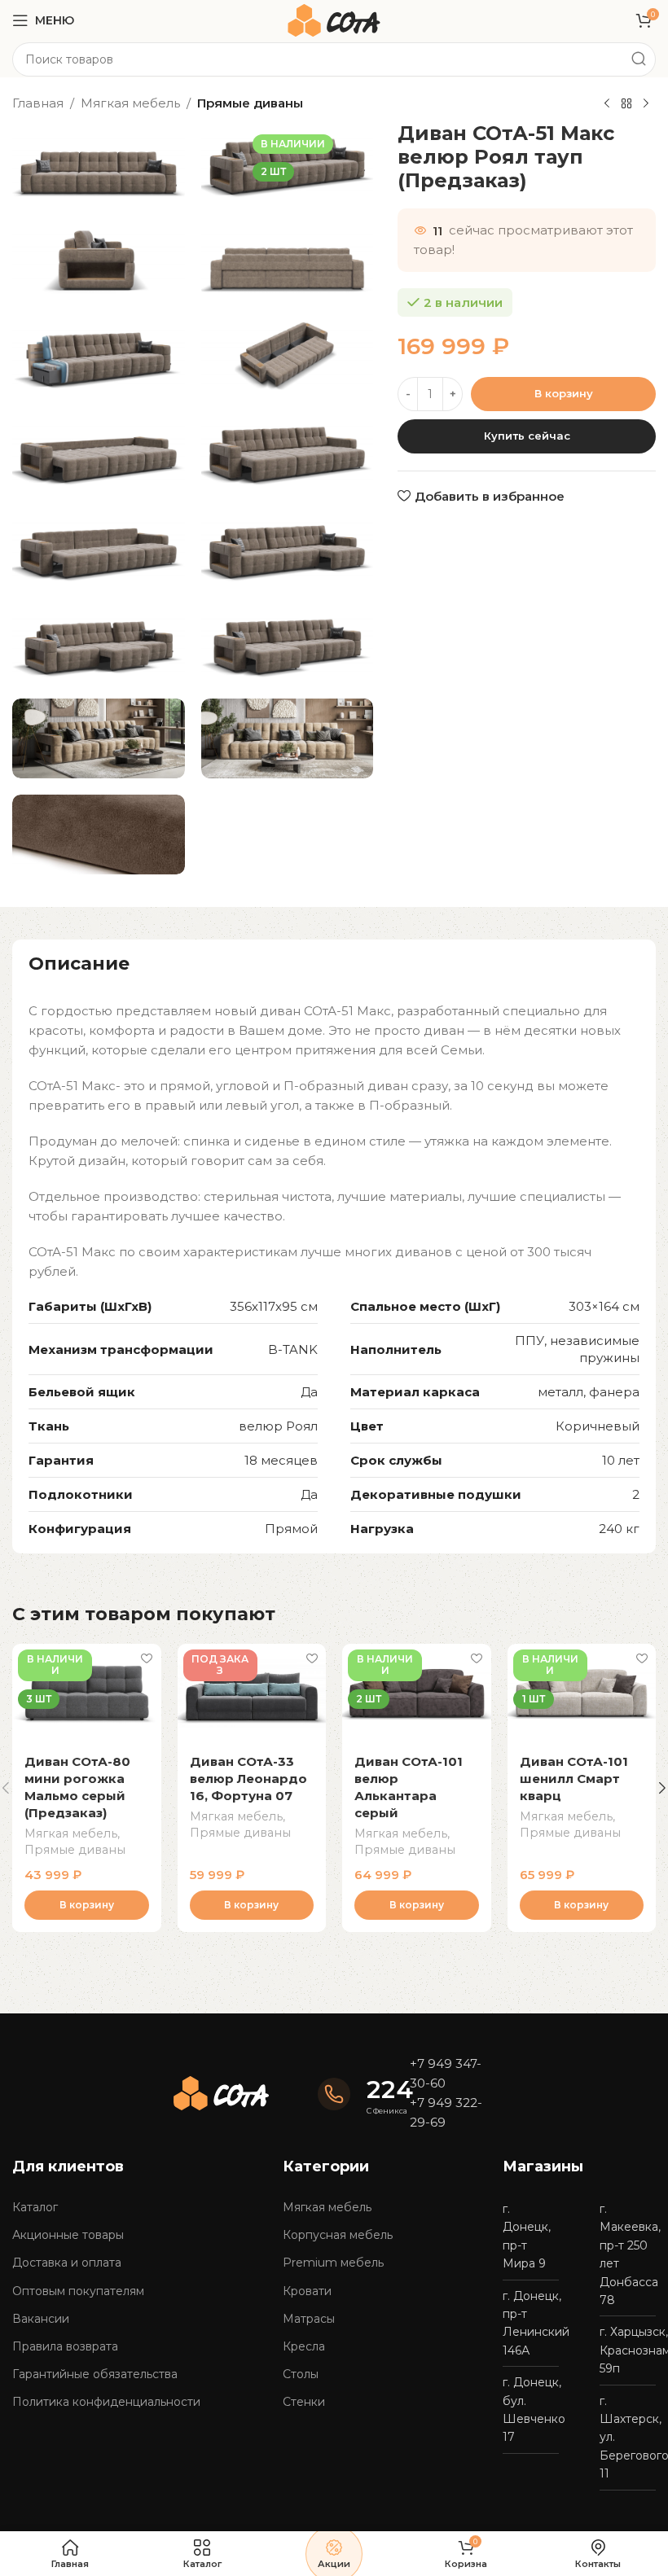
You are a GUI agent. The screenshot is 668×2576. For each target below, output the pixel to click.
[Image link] (221, 2092)
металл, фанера (589, 1392)
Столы (301, 2374)
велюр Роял (278, 1426)
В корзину (564, 393)
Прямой (291, 1529)
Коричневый (598, 1426)
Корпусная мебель (338, 2235)
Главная (38, 103)
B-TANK (293, 1349)
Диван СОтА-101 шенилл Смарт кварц (574, 1779)
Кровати (307, 2291)
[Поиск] (639, 59)
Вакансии (41, 2319)
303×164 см (604, 1306)
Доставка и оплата (67, 2263)
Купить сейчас (527, 436)
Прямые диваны (250, 103)
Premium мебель (333, 2263)
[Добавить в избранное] (147, 1658)
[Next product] (646, 104)
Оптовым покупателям (78, 2291)
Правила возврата (65, 2346)
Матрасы (309, 2319)
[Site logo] (334, 19)
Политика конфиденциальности (106, 2402)
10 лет (621, 1460)
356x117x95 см (274, 1306)
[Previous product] (607, 104)
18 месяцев (281, 1460)
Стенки (304, 2402)
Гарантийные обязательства (95, 2374)
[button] (87, 1905)
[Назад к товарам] (626, 104)
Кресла (304, 2346)
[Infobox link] (356, 2095)
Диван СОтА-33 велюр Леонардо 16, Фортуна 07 (248, 1779)
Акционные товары (68, 2235)
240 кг (619, 1529)
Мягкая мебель (130, 103)
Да (309, 1392)
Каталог (35, 2207)
